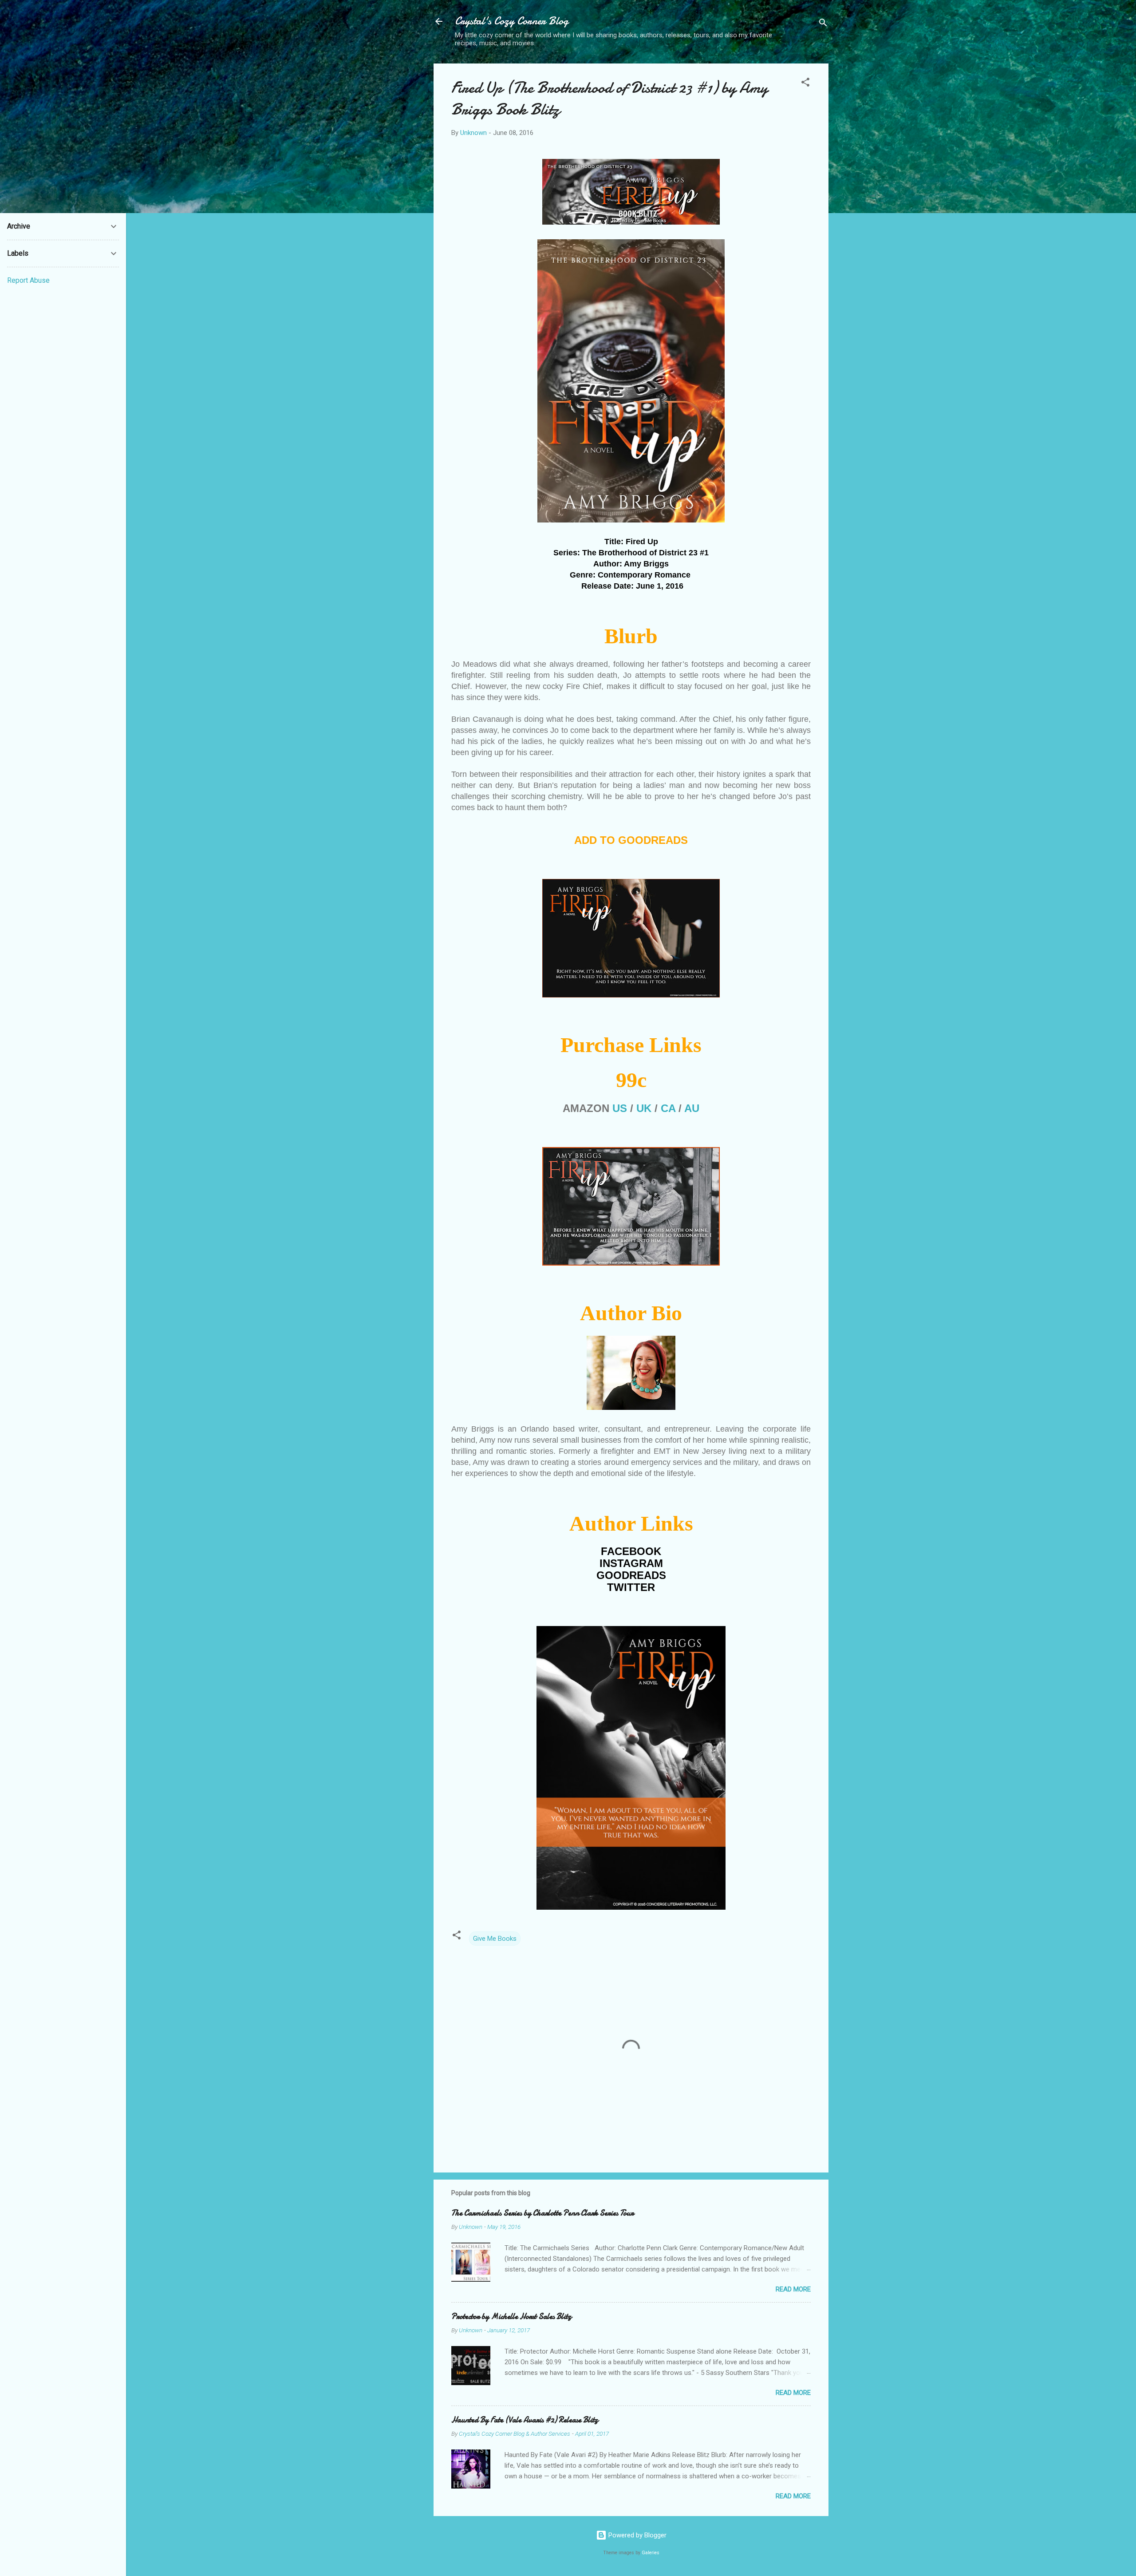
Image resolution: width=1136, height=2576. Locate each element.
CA (668, 1108)
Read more (793, 2289)
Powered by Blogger (637, 2535)
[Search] (823, 24)
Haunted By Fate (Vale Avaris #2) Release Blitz (525, 2420)
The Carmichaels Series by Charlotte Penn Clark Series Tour (542, 2213)
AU (692, 1108)
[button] (805, 84)
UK (644, 1108)
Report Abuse (28, 280)
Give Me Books (495, 1939)
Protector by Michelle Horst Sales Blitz (511, 2317)
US (620, 1108)
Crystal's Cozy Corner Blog (512, 21)
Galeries (651, 2553)
